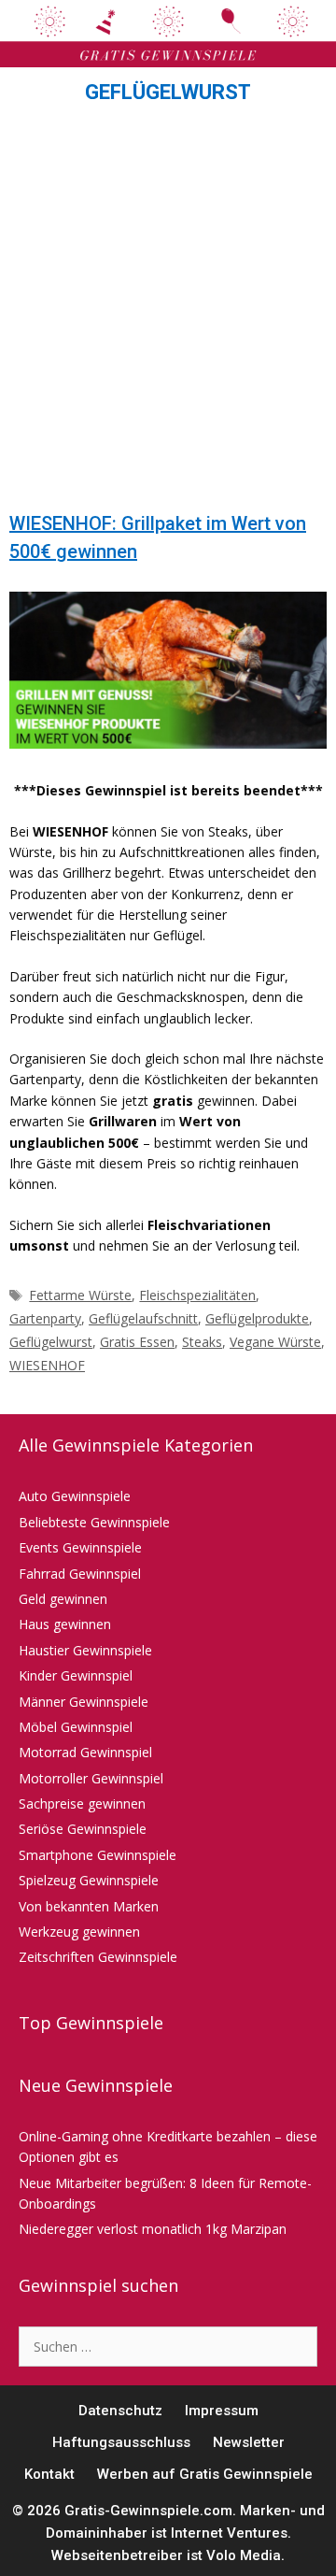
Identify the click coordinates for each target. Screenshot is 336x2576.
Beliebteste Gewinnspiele (94, 1522)
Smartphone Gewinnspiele (98, 1855)
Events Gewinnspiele (80, 1547)
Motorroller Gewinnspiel (91, 1778)
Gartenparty (45, 1318)
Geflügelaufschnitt (143, 1318)
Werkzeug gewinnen (79, 1932)
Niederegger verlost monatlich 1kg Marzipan (153, 2229)
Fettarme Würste (80, 1295)
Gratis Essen (137, 1342)
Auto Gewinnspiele (75, 1496)
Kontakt (49, 2474)
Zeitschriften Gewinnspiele (98, 1957)
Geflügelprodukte (257, 1318)
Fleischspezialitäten (197, 1295)
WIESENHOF (47, 1365)
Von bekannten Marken (89, 1906)
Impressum (222, 2411)
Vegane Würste (275, 1342)
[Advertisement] (168, 313)
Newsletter (249, 2442)
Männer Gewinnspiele (84, 1702)
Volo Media (244, 2555)
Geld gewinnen (63, 1599)
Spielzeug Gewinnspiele (89, 1880)
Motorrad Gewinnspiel (85, 1752)
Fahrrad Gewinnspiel (80, 1574)
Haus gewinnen (65, 1624)
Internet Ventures (229, 2533)
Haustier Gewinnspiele (85, 1650)
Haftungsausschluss (121, 2442)
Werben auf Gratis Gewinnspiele (205, 2474)
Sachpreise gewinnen (82, 1803)
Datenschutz (120, 2411)
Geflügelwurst (51, 1342)
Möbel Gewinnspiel (76, 1727)
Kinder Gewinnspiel (76, 1675)
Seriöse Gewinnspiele (83, 1829)
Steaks (202, 1342)
